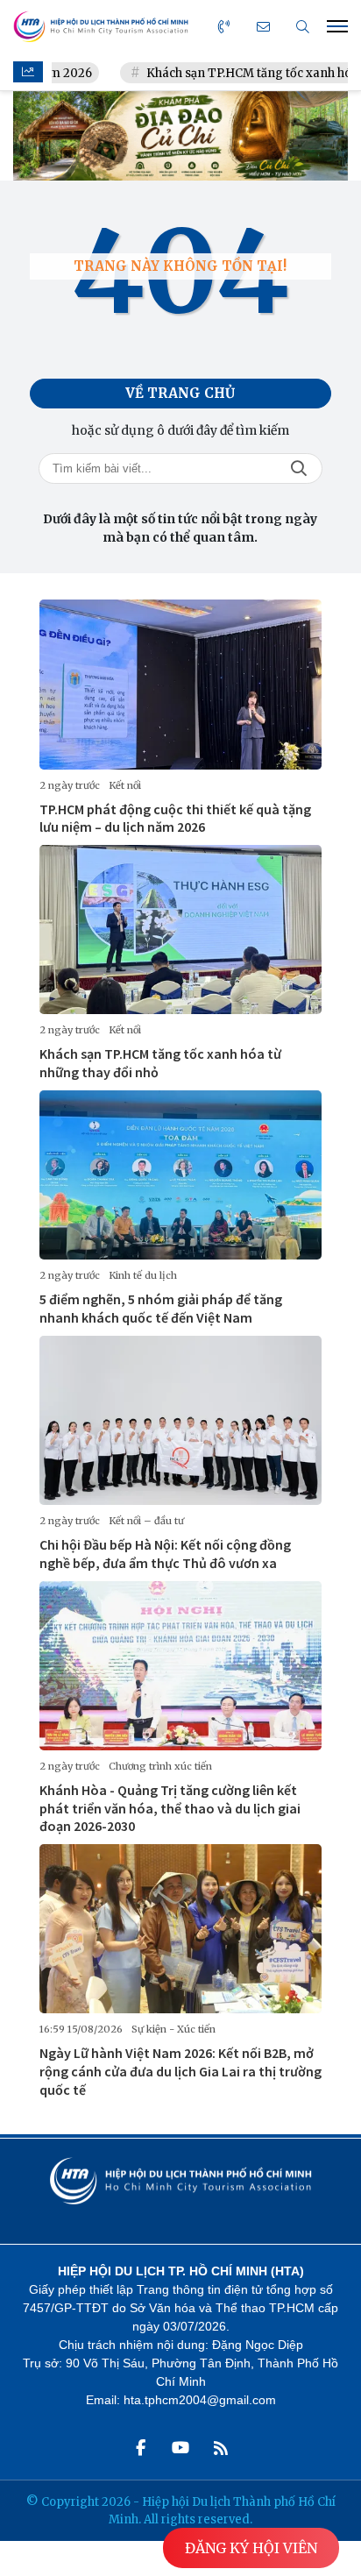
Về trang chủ (180, 393)
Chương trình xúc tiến (160, 1766)
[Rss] (221, 2448)
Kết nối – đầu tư (146, 1521)
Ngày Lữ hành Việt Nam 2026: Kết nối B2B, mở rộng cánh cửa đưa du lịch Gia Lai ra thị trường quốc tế (180, 2071)
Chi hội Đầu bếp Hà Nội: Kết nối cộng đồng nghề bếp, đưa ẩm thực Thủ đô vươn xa (165, 1554)
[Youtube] (180, 2448)
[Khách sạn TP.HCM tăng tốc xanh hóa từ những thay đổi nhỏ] (180, 930)
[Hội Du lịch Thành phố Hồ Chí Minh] (101, 27)
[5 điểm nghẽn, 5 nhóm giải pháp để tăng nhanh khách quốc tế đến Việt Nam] (180, 1175)
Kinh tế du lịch (143, 1275)
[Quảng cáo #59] (180, 136)
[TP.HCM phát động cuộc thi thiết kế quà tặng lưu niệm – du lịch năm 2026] (180, 684)
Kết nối (125, 785)
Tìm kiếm (299, 468)
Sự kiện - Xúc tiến (173, 2029)
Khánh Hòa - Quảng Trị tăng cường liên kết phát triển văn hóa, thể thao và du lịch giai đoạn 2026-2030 (170, 1808)
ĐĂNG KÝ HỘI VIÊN (251, 2548)
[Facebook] (140, 2448)
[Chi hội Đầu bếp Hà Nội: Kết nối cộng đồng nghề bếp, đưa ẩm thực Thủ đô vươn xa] (180, 1420)
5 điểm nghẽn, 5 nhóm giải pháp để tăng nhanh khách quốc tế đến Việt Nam (161, 1308)
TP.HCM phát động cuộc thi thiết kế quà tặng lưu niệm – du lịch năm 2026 (175, 818)
